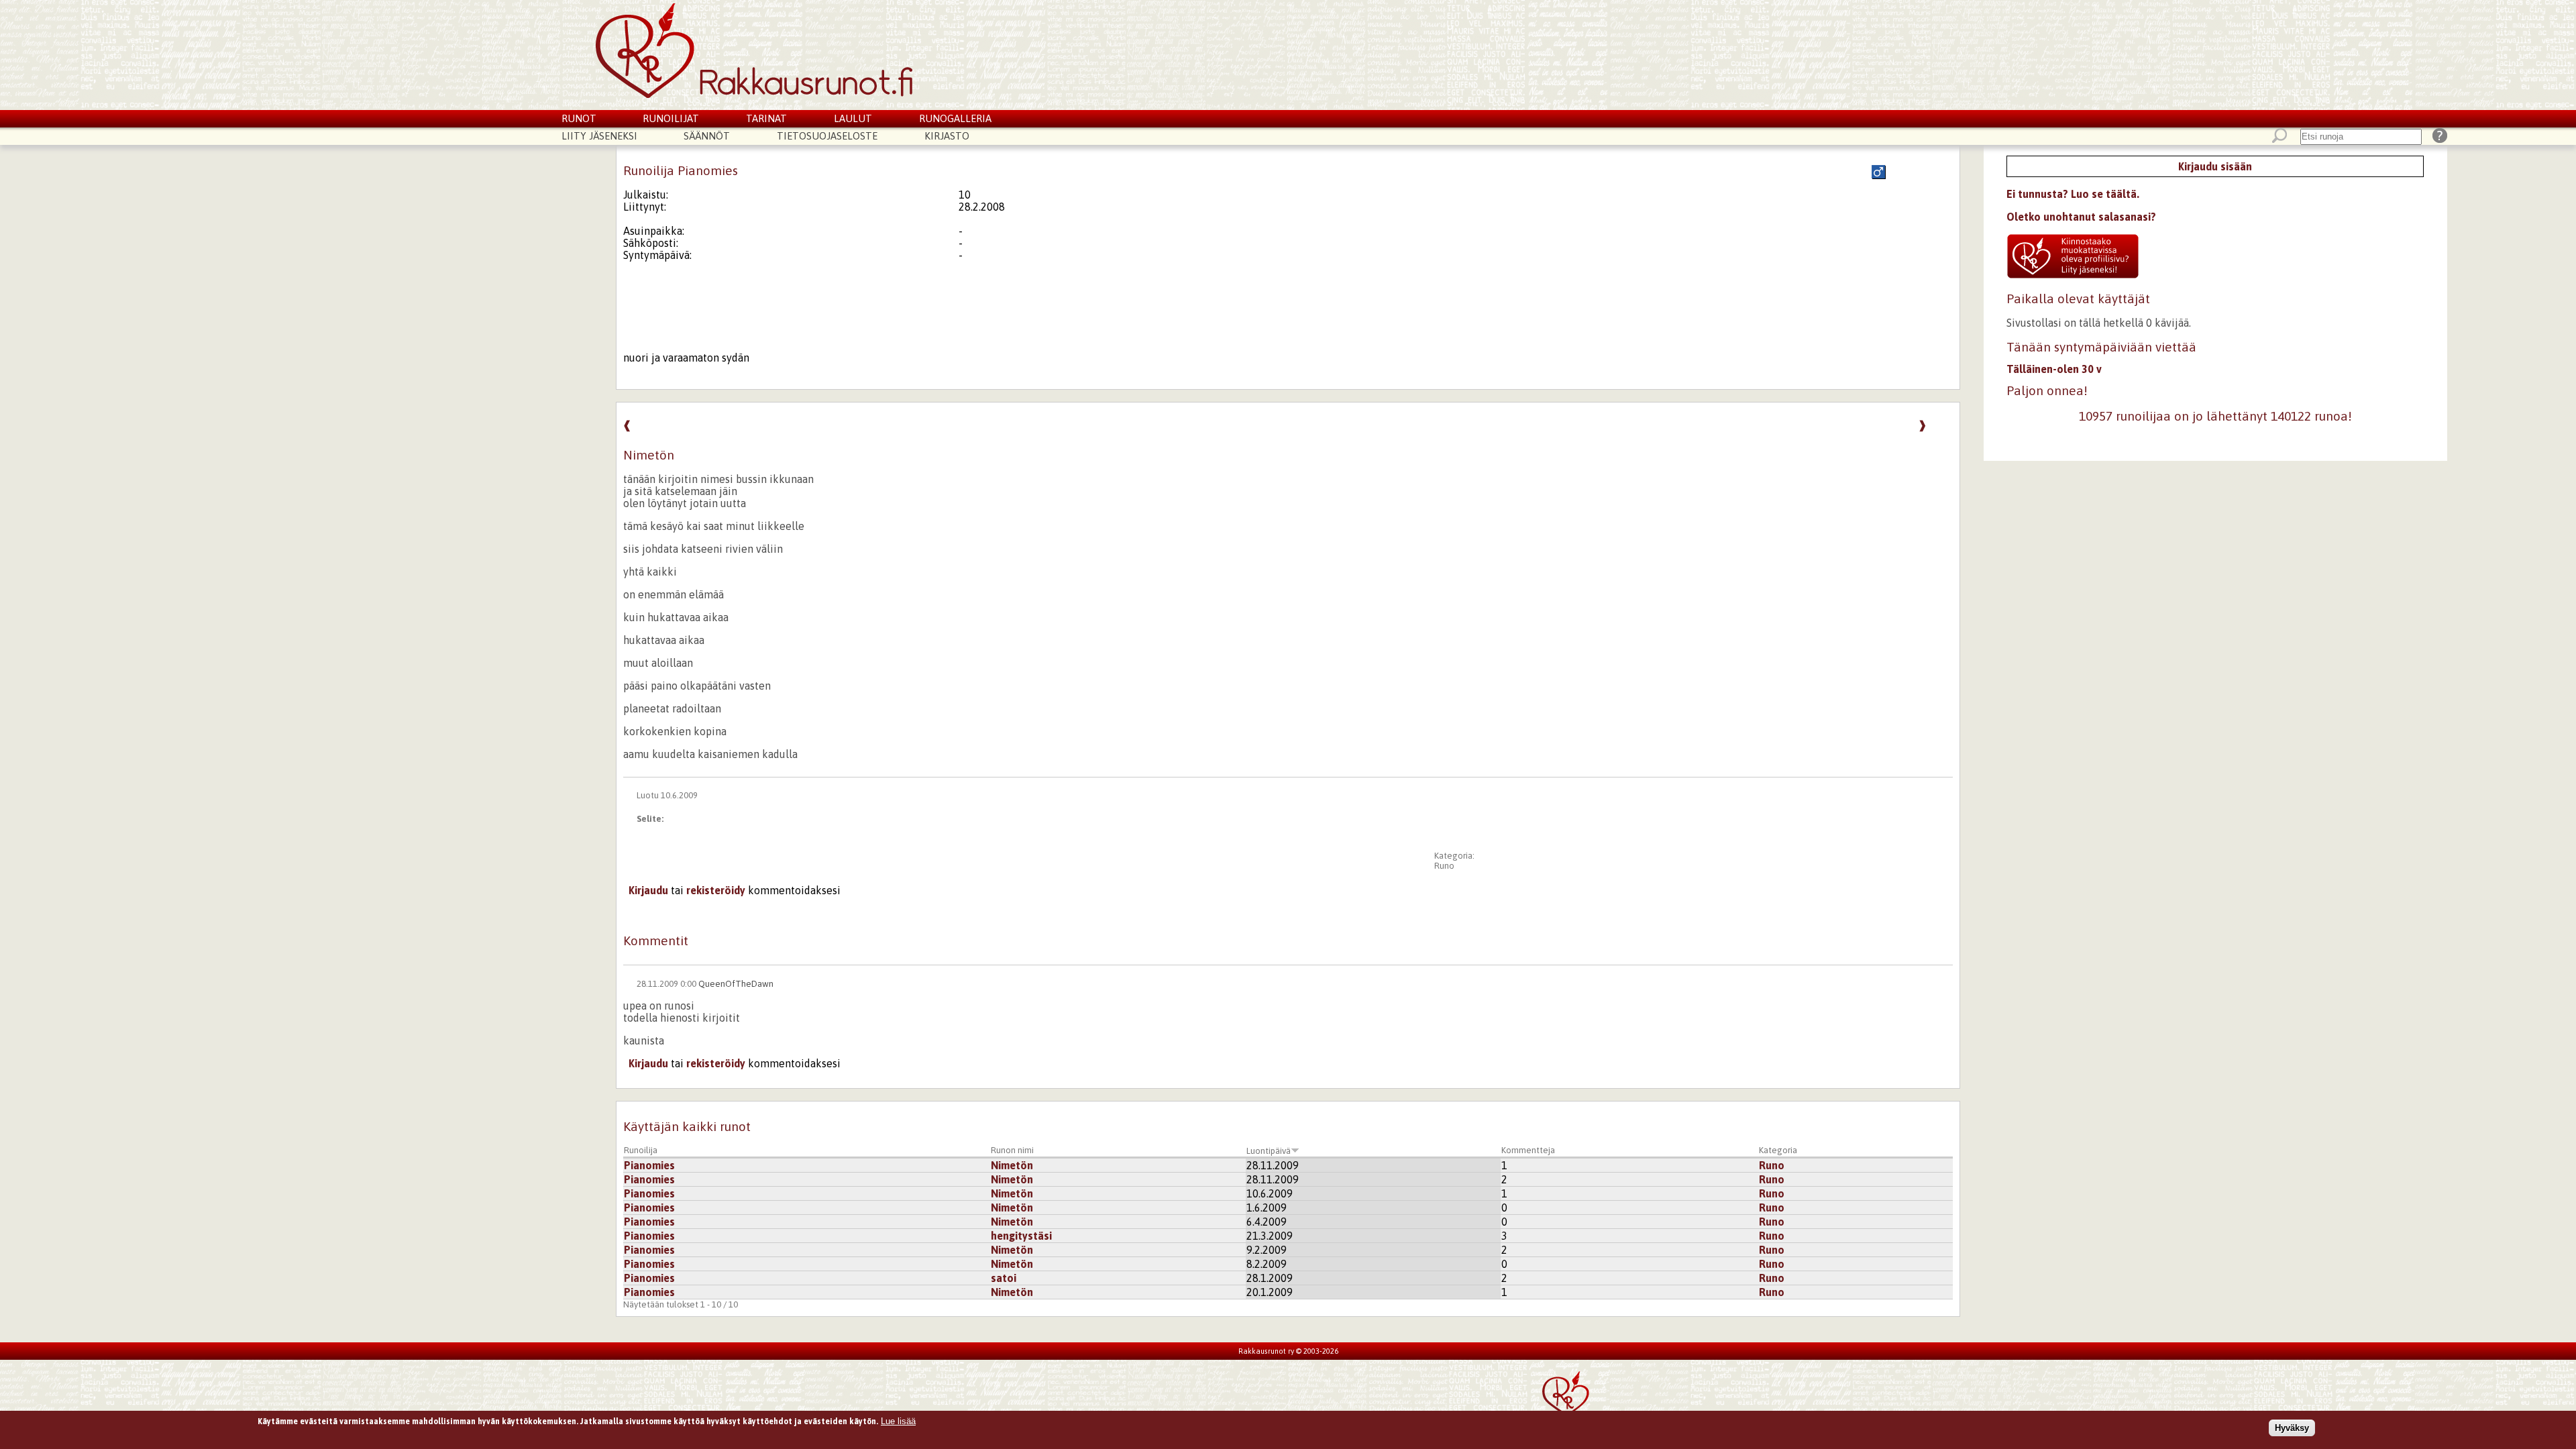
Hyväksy (2292, 1428)
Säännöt (707, 136)
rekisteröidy (716, 890)
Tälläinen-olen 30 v (2054, 369)
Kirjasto (947, 136)
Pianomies (649, 1165)
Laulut (853, 118)
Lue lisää (898, 1421)
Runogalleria (955, 118)
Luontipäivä (1269, 1151)
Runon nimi (1012, 1150)
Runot (579, 118)
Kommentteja (1528, 1150)
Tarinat (766, 118)
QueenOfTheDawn (736, 984)
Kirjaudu (648, 890)
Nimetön (1012, 1165)
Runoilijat (671, 118)
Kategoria (1778, 1150)
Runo (1444, 866)
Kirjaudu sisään (2215, 166)
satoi (1004, 1278)
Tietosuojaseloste (827, 136)
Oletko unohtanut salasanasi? (2081, 217)
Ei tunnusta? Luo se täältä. (2073, 194)
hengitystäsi (1021, 1236)
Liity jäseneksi (599, 136)
